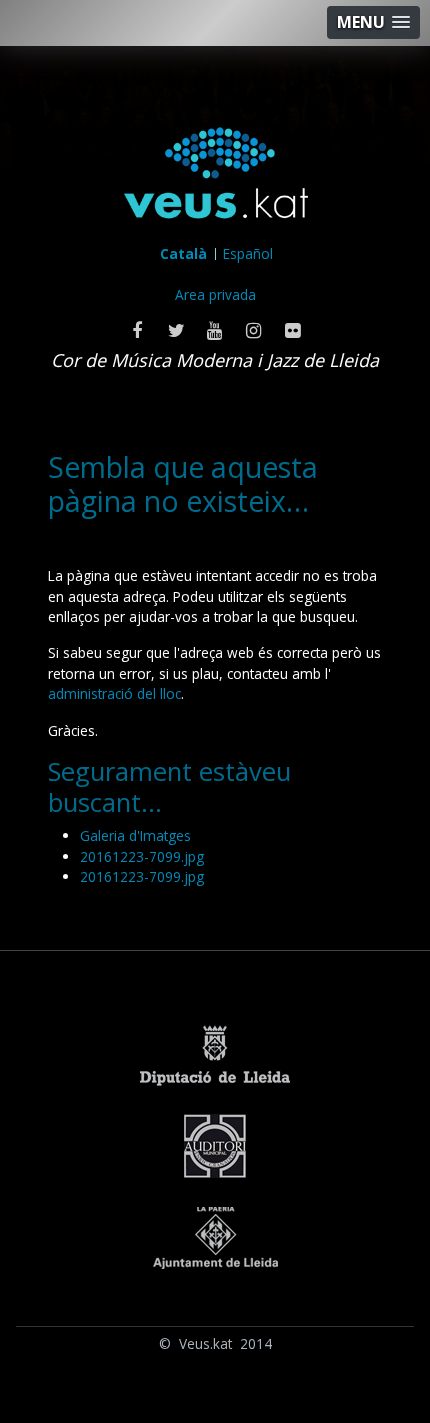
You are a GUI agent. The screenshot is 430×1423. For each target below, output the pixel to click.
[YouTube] (215, 330)
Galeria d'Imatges (135, 835)
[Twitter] (176, 330)
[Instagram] (254, 330)
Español (248, 253)
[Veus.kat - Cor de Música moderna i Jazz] (215, 177)
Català (183, 253)
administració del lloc (114, 693)
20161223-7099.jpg (142, 856)
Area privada (215, 294)
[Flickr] (293, 330)
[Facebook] (137, 330)
